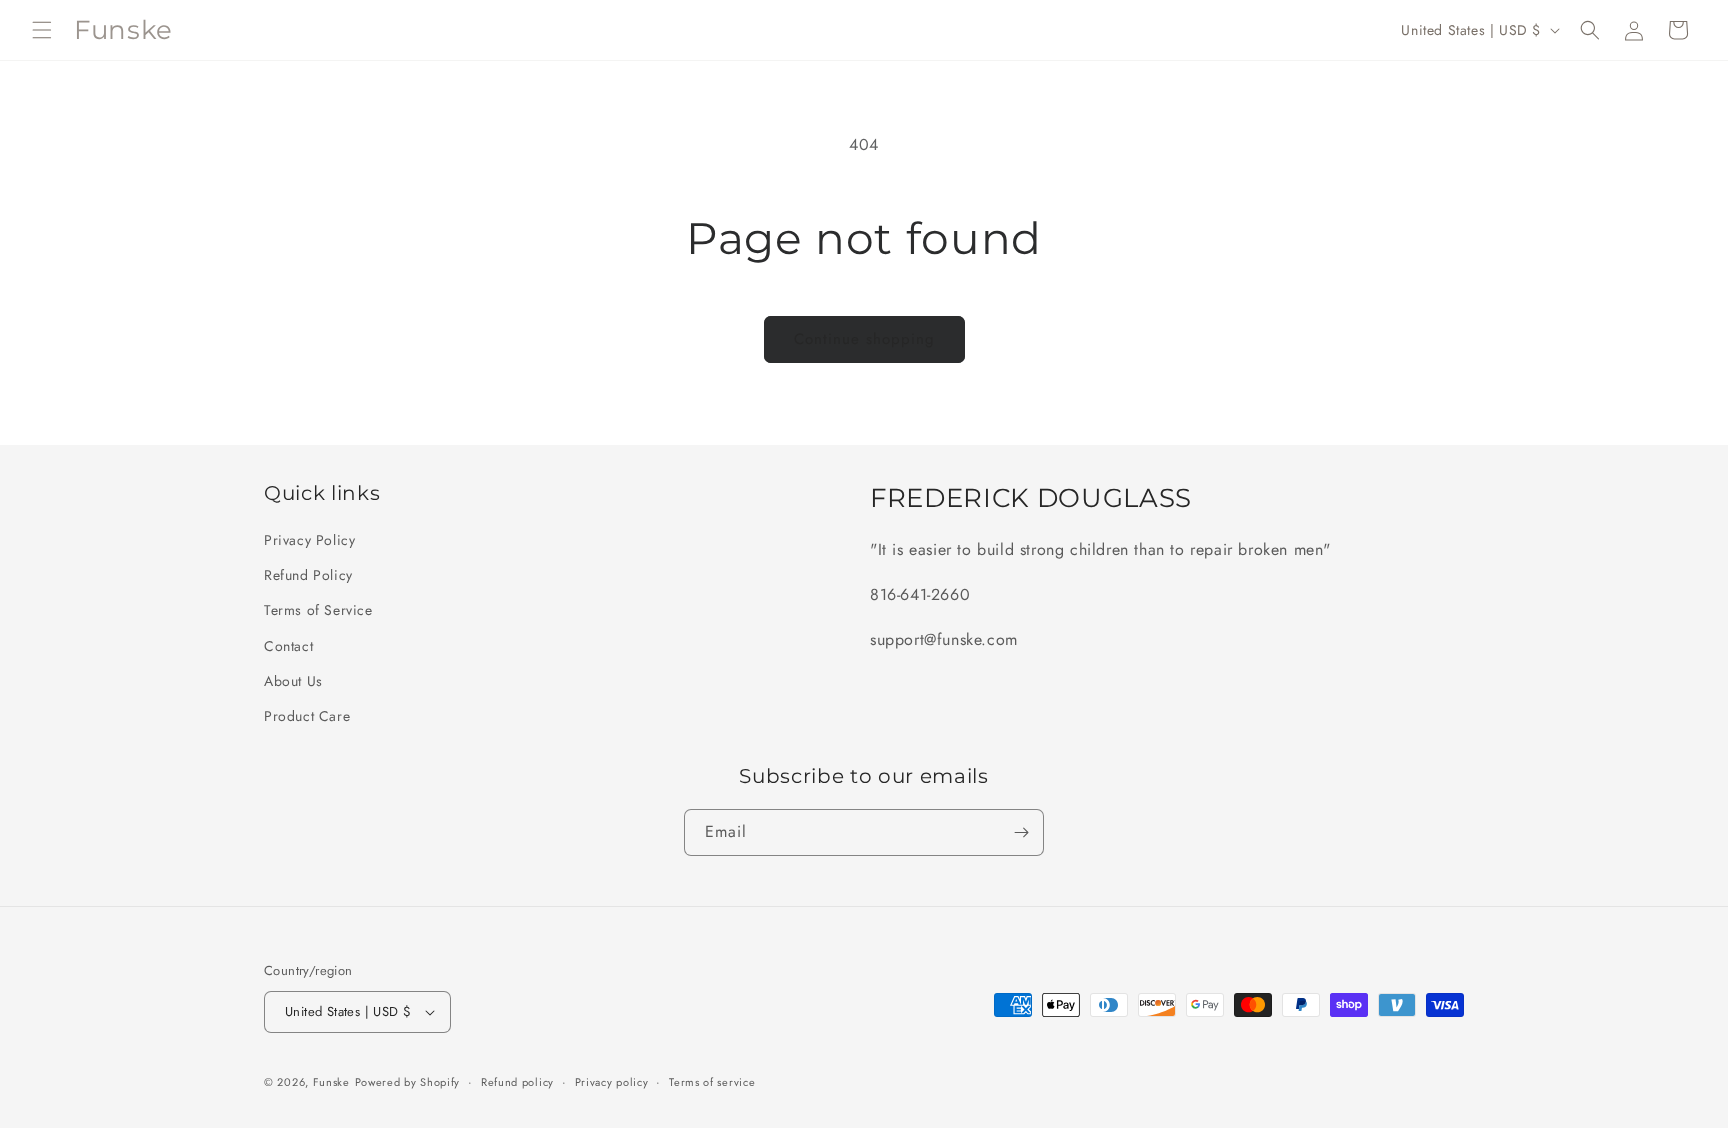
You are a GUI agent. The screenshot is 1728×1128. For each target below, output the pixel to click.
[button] (42, 30)
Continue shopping (864, 339)
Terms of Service (318, 610)
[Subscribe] (1021, 832)
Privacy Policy (309, 540)
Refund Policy (308, 575)
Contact (288, 646)
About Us (293, 681)
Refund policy (517, 1082)
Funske (331, 1082)
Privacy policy (612, 1082)
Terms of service (712, 1082)
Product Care (307, 716)
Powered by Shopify (408, 1082)
